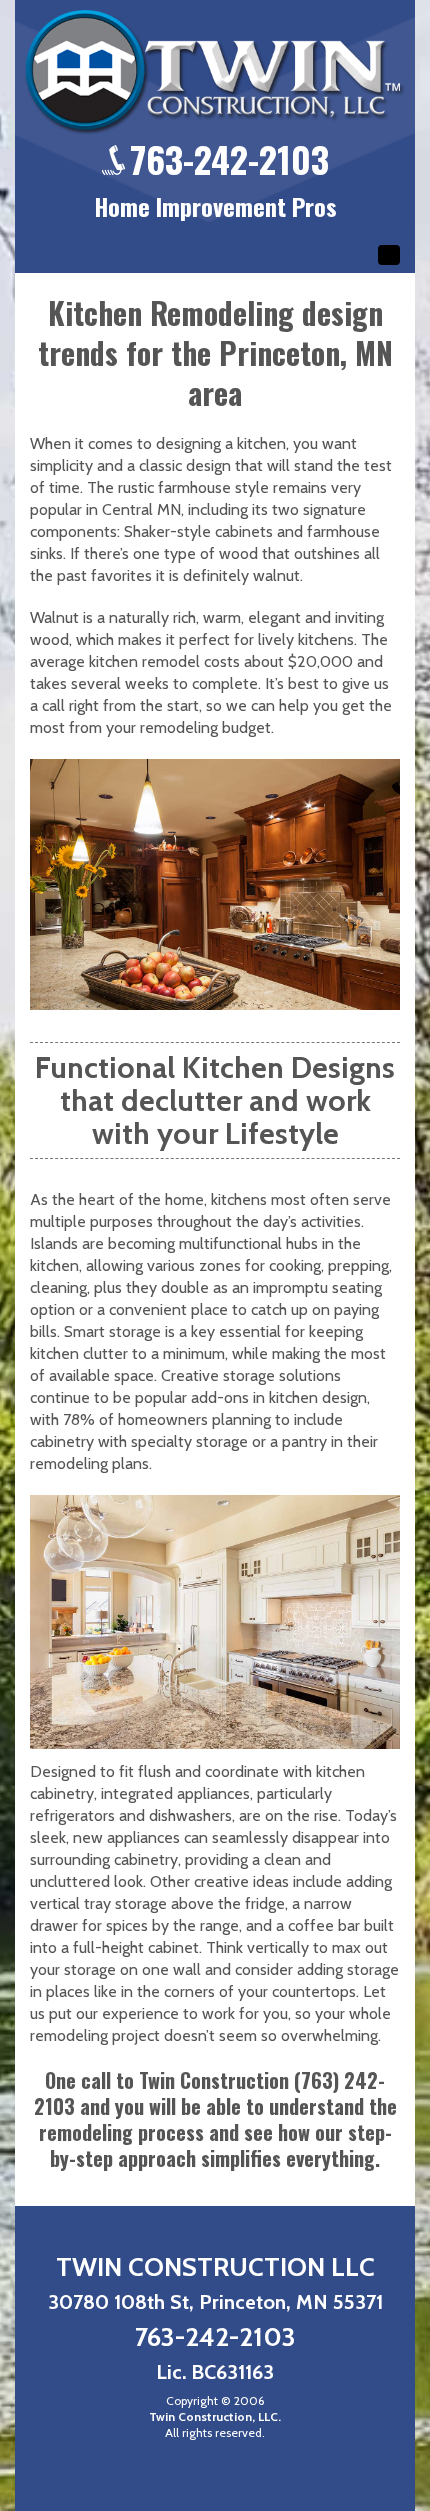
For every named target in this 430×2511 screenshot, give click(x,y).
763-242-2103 (229, 158)
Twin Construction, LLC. (215, 2416)
